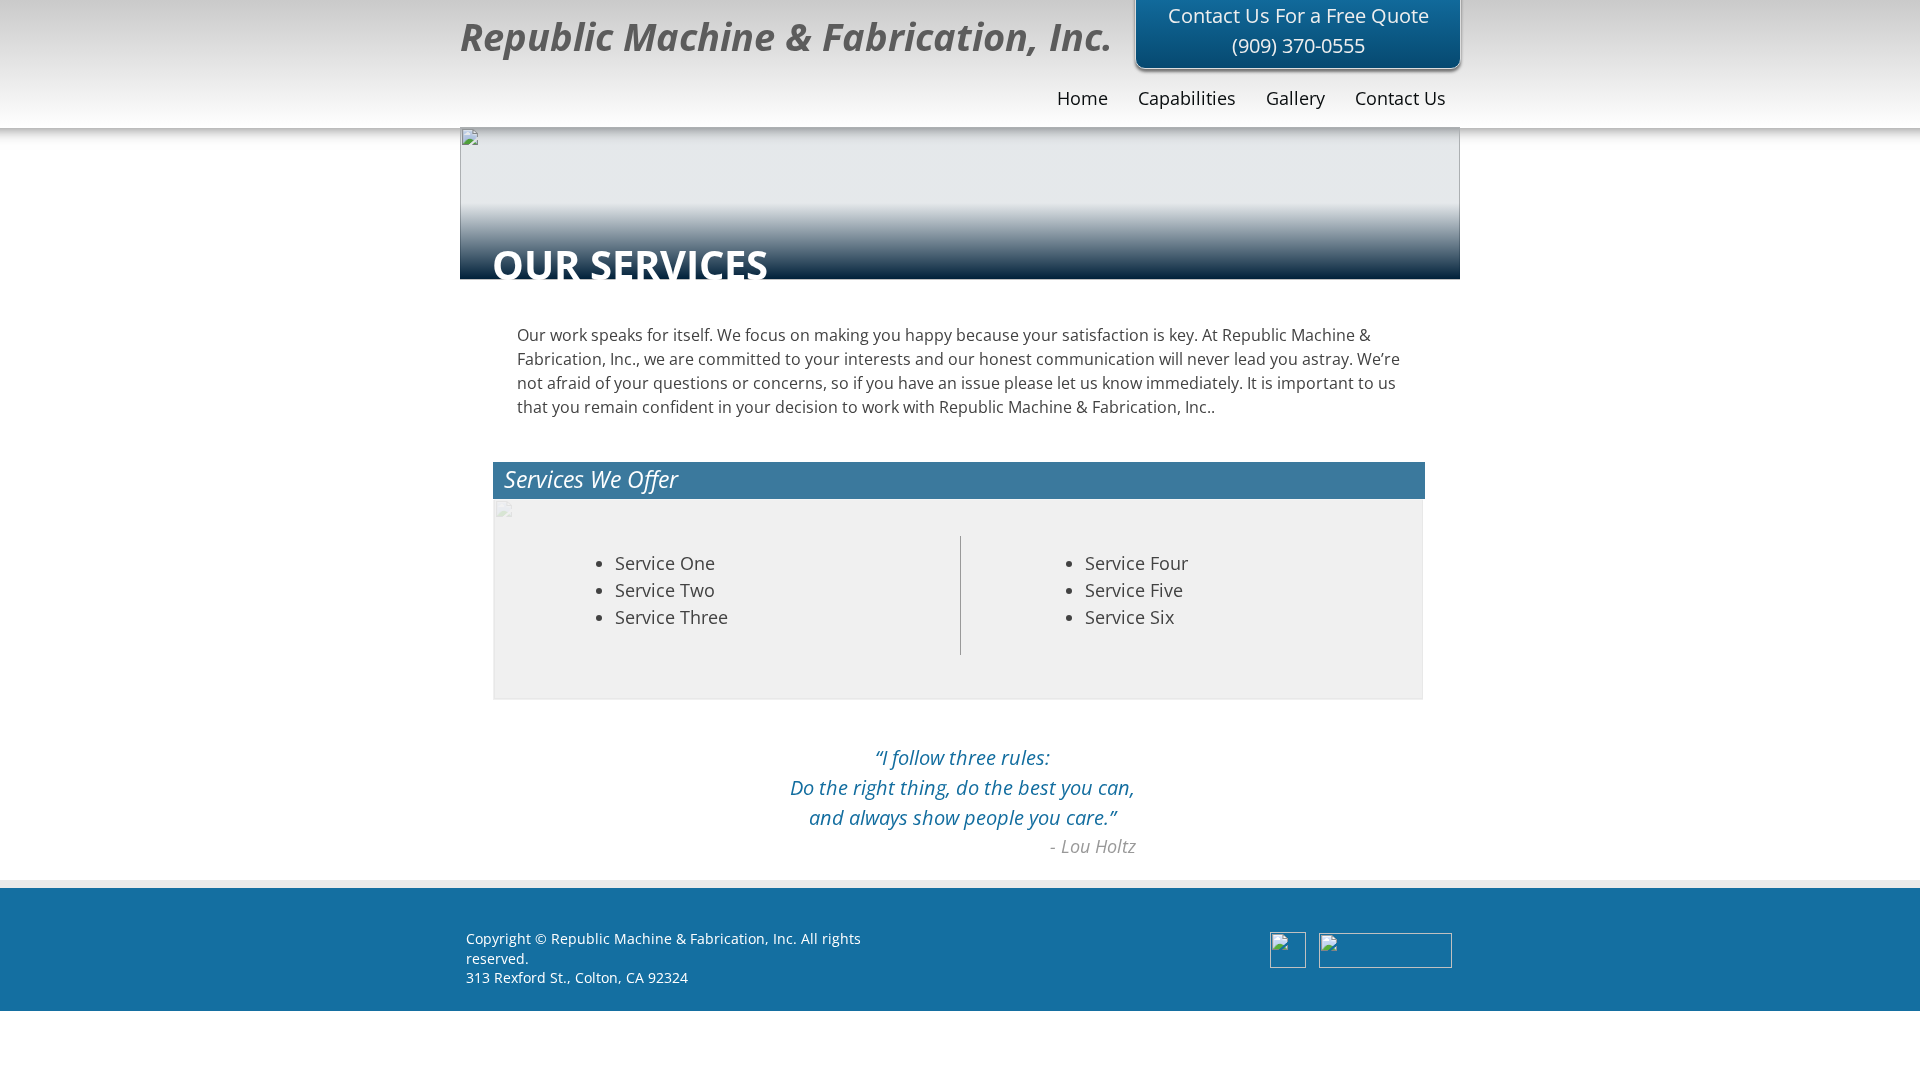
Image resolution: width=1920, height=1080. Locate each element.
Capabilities (1187, 98)
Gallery (1295, 98)
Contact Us (1400, 98)
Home (1082, 98)
